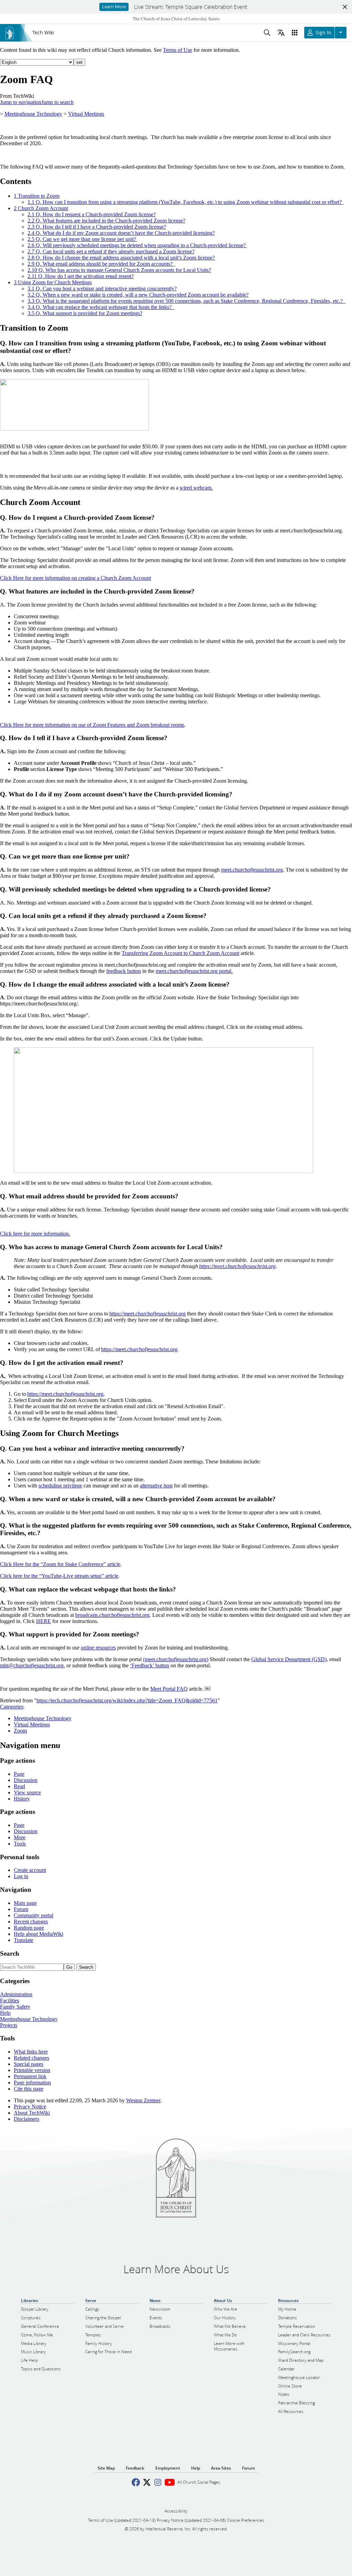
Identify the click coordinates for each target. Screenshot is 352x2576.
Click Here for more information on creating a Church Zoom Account (75, 578)
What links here (31, 2052)
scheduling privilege (60, 1486)
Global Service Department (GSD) (289, 1659)
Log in (21, 1876)
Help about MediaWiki (38, 1934)
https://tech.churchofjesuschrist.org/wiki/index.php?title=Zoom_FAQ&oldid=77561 (127, 1700)
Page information (32, 2083)
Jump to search (57, 102)
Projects (9, 2025)
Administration (16, 1994)
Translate (24, 1940)
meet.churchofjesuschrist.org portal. (194, 971)
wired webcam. (196, 488)
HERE (43, 1621)
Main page (25, 1903)
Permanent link (30, 2076)
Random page (29, 1928)
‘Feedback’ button (150, 1665)
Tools (20, 1844)
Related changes (31, 2058)
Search (10, 1953)
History (22, 1799)
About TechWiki (32, 2113)
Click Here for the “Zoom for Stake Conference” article (60, 1564)
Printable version (32, 2070)
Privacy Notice (30, 2107)
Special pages (29, 2064)
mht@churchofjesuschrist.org (32, 1665)
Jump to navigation (21, 102)
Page (19, 1774)
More (20, 1837)
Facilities (10, 2000)
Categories (12, 1707)
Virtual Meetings (86, 114)
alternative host (156, 1486)
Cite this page (29, 2089)
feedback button (124, 971)
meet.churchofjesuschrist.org (252, 870)
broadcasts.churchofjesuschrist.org (112, 1615)
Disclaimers (26, 2119)
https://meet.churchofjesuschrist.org (237, 1266)
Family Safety (15, 2007)
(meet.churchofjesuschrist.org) (176, 1659)
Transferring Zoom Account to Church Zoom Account (180, 953)
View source (27, 1792)
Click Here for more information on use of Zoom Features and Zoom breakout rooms (92, 725)
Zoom (20, 1731)
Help (5, 2013)
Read (19, 1786)
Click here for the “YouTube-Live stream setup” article (59, 1576)
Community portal (34, 1915)
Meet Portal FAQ (169, 1689)
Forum (21, 1909)
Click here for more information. (35, 1234)
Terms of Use (178, 50)
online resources (98, 1648)
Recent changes (31, 1922)
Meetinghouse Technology (33, 114)
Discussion (26, 1780)
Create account (30, 1870)
